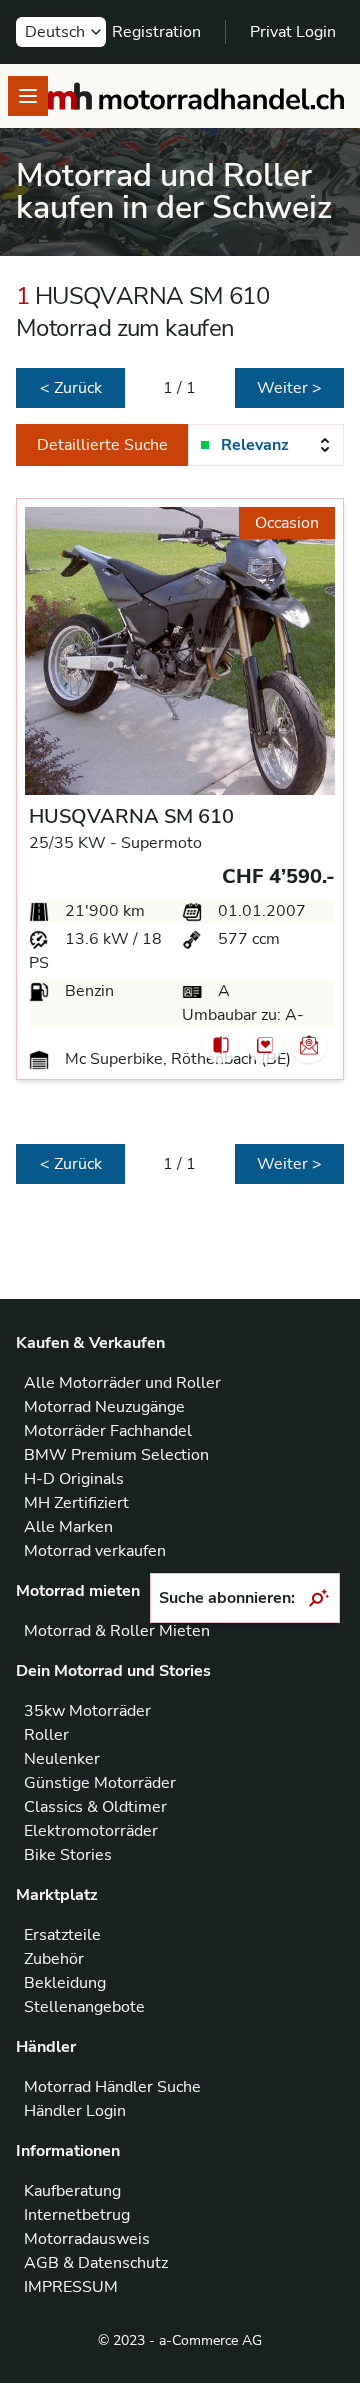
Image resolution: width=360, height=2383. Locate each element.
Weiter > (289, 388)
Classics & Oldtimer (95, 1807)
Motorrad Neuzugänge (104, 1407)
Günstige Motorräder (100, 1783)
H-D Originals (74, 1479)
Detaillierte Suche (102, 445)
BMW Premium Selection (116, 1455)
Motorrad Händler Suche (112, 2087)
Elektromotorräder (91, 1831)
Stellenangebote (84, 2007)
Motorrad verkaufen (95, 1551)
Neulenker (62, 1759)
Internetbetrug (77, 2215)
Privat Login (293, 32)
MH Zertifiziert (76, 1503)
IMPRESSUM (71, 2287)
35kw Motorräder (87, 1711)
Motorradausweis (87, 2239)
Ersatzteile (62, 1935)
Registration (156, 32)
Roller (46, 1735)
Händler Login (75, 2111)
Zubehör (54, 1959)
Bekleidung (65, 1983)
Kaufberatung (72, 2191)
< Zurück (71, 388)
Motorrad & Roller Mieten (117, 1631)
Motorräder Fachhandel (108, 1431)
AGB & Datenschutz (96, 2263)
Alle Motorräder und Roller (122, 1383)
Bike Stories (68, 1855)
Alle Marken (68, 1527)
